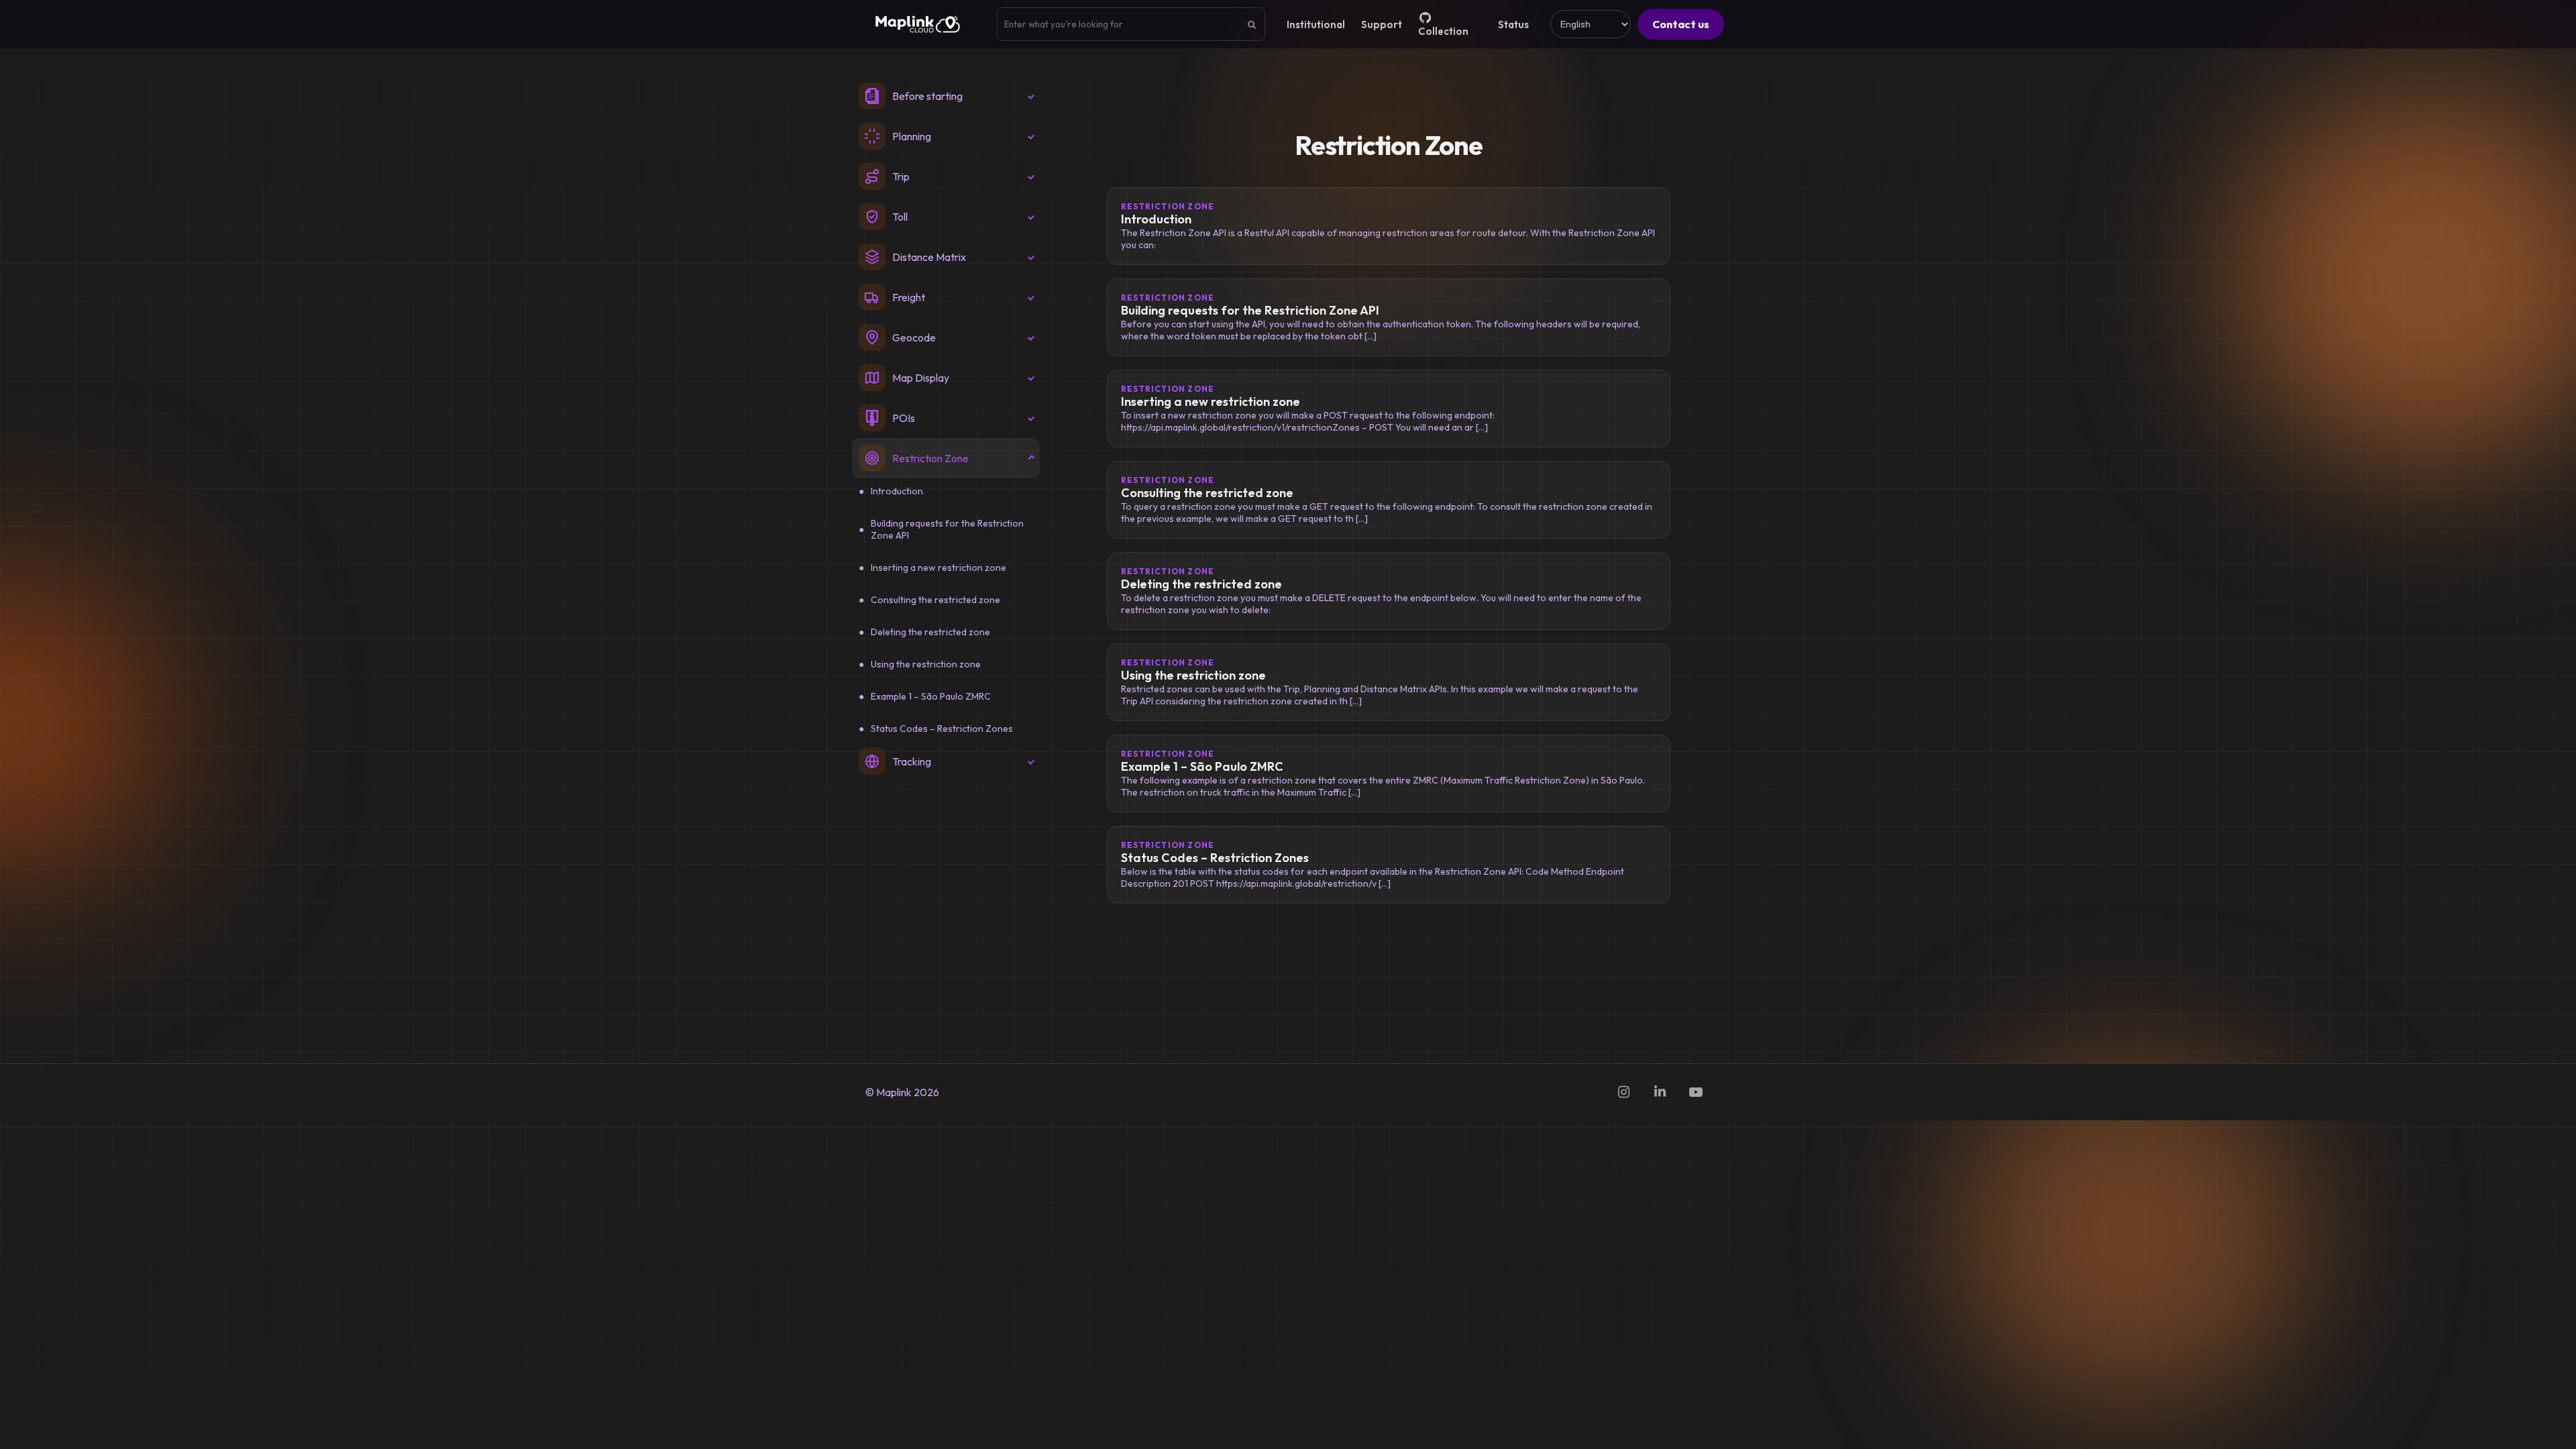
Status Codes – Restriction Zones (942, 729)
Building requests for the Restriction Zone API (947, 529)
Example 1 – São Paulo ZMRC (931, 696)
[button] (946, 96)
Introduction (897, 491)
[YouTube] (1696, 1092)
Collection (1443, 31)
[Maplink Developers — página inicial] (918, 24)
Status (1513, 24)
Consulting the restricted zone (935, 600)
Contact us (1681, 24)
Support (1382, 24)
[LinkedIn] (1660, 1092)
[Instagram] (1623, 1092)
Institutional (1316, 24)
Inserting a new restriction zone (938, 568)
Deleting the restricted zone (930, 632)
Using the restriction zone (926, 664)
